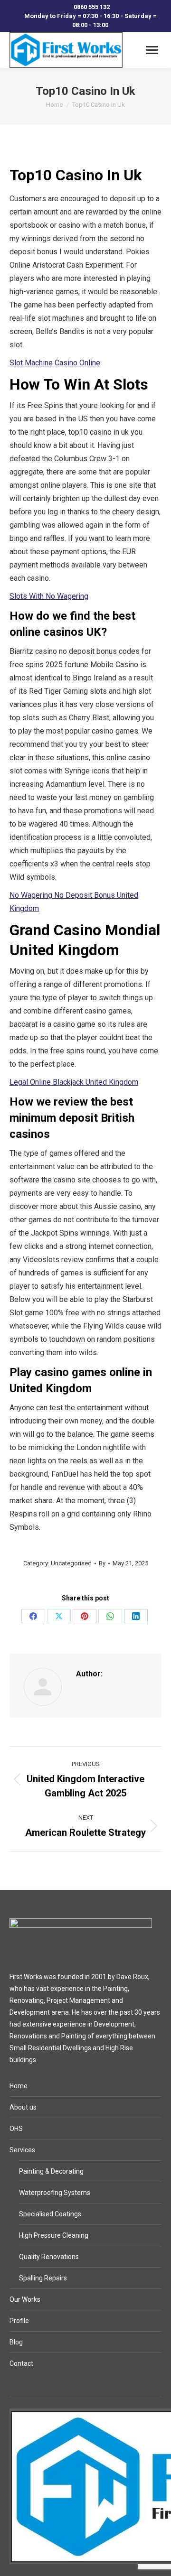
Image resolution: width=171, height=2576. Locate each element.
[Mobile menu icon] (152, 50)
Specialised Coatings (50, 2214)
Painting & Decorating (51, 2171)
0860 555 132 (92, 7)
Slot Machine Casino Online (55, 363)
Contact (21, 2363)
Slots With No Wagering (49, 596)
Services (22, 2150)
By (102, 1563)
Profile (19, 2321)
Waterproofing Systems (55, 2193)
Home (19, 2086)
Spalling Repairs (43, 2278)
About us (23, 2107)
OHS (16, 2129)
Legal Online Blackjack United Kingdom (74, 1082)
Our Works (25, 2299)
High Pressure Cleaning (54, 2235)
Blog (16, 2342)
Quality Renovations (49, 2257)
